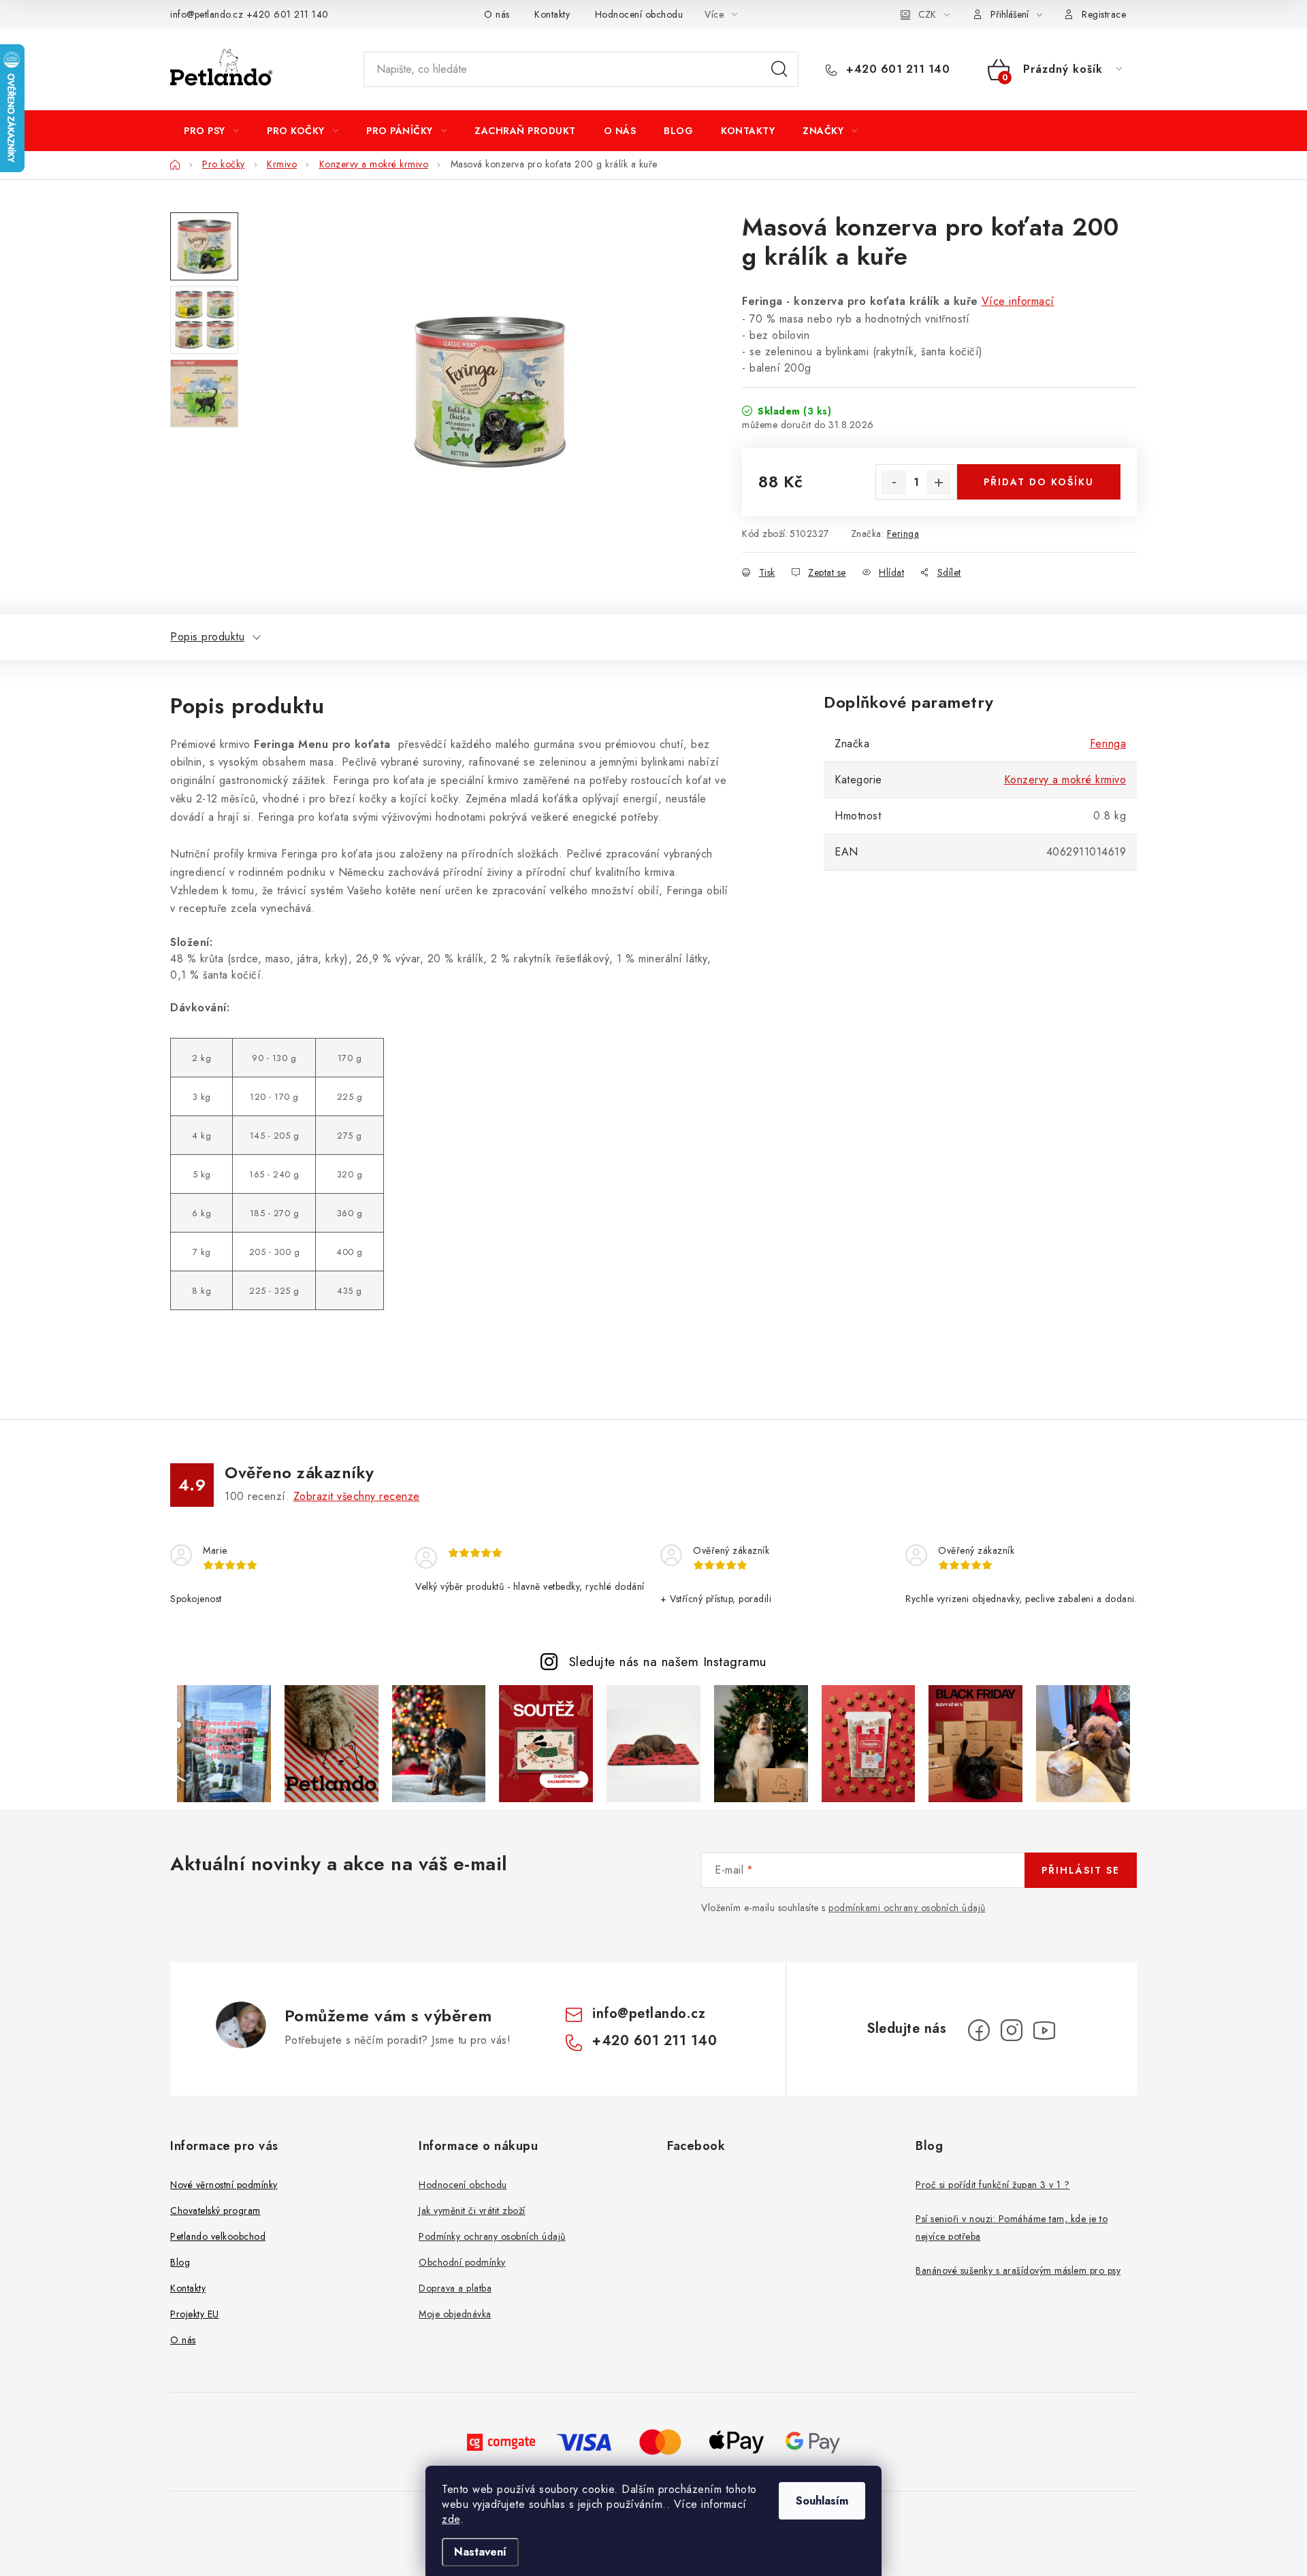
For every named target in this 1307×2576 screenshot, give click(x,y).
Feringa (903, 534)
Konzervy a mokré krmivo (1065, 780)
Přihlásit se (1081, 1870)
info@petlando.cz (207, 14)
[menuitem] (211, 131)
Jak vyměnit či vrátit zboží (472, 2211)
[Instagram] (1012, 2030)
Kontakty (552, 14)
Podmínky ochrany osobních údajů (492, 2236)
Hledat (779, 69)
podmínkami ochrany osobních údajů (907, 1908)
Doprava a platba (455, 2288)
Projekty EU (195, 2314)
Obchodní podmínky (462, 2262)
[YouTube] (1044, 2030)
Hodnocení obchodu (639, 14)
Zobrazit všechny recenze (357, 1496)
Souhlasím (822, 2501)
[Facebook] (979, 2030)
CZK (927, 14)
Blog (180, 2262)
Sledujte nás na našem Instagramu (668, 1661)
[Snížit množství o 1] (894, 483)
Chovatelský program (215, 2211)
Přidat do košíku (1039, 482)
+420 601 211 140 (288, 14)
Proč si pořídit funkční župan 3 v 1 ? (993, 2185)
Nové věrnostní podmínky (224, 2185)
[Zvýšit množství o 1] (939, 483)
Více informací (1018, 301)
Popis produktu (207, 637)
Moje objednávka (455, 2314)
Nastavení (480, 2552)
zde (451, 2519)
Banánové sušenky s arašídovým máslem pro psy (1018, 2270)
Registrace (1104, 14)
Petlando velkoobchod (218, 2236)
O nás (497, 14)
